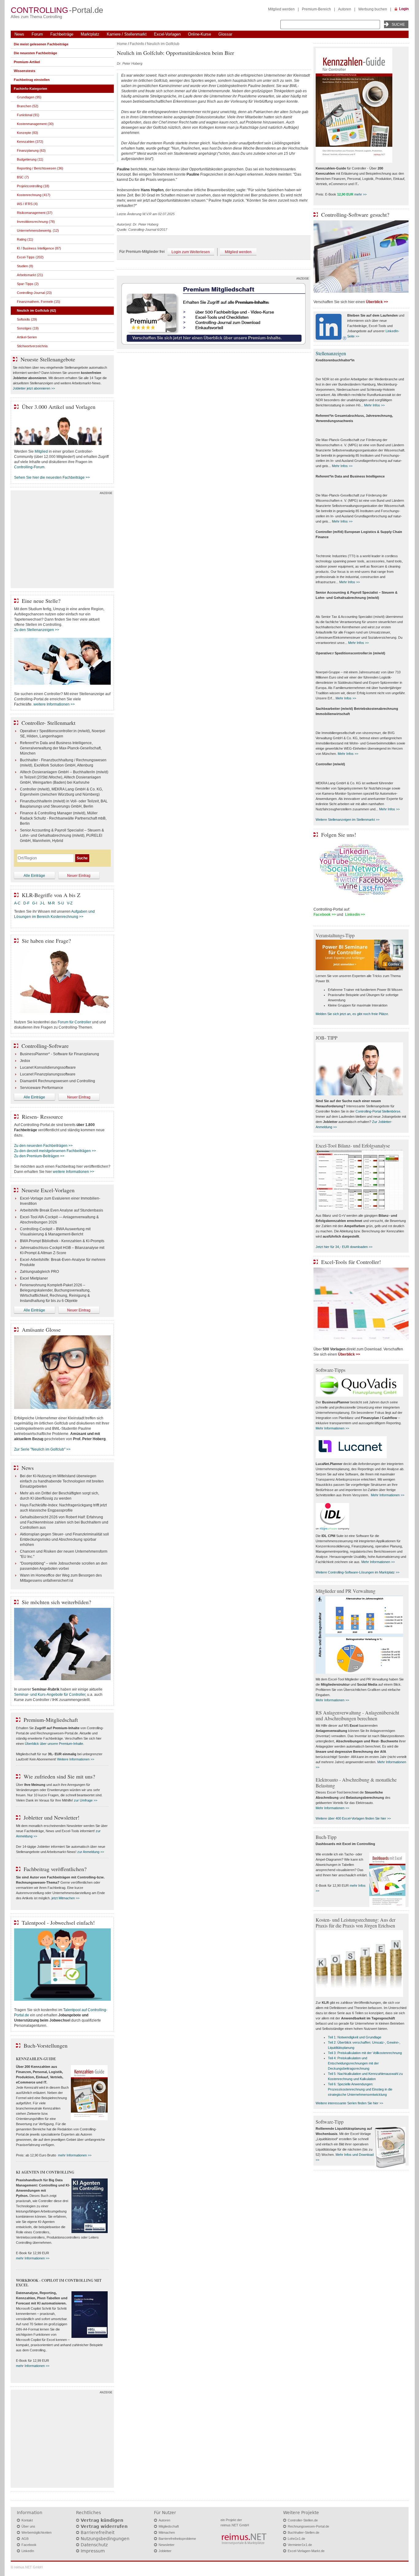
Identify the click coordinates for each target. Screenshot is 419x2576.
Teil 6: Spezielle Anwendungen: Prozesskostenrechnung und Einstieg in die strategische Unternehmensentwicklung (360, 2089)
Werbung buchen (373, 9)
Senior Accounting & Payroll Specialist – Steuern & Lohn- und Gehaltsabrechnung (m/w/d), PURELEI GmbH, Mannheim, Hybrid (62, 835)
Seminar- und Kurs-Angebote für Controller (50, 1695)
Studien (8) (25, 266)
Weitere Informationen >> (76, 1759)
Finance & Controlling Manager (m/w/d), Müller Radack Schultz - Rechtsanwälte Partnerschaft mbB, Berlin (63, 818)
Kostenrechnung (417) (34, 195)
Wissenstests (25, 71)
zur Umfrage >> (86, 1800)
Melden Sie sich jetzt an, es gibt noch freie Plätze (352, 1014)
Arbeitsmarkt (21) (30, 275)
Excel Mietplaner (34, 1278)
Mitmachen (167, 2532)
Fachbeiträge (62, 34)
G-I (35, 903)
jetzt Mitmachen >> (65, 1898)
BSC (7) (23, 177)
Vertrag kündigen (102, 2520)
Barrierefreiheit (98, 2532)
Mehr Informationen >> (332, 1428)
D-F (26, 903)
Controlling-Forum (29, 467)
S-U (61, 903)
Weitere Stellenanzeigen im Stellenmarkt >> (348, 820)
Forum (37, 34)
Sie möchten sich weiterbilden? (56, 1602)
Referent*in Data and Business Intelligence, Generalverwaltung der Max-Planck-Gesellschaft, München (61, 748)
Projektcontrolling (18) (33, 186)
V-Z (70, 903)
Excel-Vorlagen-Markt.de (306, 2551)
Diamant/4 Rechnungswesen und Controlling (58, 1081)
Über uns (28, 2526)
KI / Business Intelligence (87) (39, 248)
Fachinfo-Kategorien (31, 89)
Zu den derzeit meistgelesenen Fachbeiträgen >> (55, 1151)
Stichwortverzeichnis (32, 346)
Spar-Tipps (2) (28, 284)
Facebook (29, 2545)
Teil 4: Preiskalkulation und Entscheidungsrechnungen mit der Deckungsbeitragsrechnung (353, 2063)
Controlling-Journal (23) (34, 293)
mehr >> (360, 194)
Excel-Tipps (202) (30, 257)
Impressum (93, 2551)
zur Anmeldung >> (91, 1852)
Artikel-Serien (27, 337)
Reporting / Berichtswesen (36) (40, 168)
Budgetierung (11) (30, 159)
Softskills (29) (27, 319)
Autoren (345, 9)
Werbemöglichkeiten (37, 2532)
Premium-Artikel (27, 62)
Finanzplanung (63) (31, 150)
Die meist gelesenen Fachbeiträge (41, 44)
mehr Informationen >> (75, 2155)
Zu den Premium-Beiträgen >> (39, 1156)
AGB (25, 2539)
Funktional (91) (28, 115)
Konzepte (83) (27, 133)
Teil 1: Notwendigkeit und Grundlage (355, 2037)
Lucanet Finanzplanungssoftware (48, 1074)
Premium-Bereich (316, 9)
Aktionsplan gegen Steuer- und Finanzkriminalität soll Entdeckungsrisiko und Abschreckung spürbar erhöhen (64, 1539)
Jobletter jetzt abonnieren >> (34, 388)
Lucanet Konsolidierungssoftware (48, 1067)
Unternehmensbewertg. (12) (38, 230)
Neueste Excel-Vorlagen (48, 1190)
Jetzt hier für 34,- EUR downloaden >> (344, 1247)
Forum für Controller (74, 1022)
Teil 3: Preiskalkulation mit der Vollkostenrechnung (365, 2053)
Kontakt (27, 2520)
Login (404, 9)
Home (122, 44)
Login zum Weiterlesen (191, 252)
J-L (42, 903)
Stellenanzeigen (331, 353)
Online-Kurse (200, 34)
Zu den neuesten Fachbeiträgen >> (43, 1146)
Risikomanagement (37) (35, 213)
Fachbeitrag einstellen (32, 80)
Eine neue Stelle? (41, 601)
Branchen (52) (28, 106)
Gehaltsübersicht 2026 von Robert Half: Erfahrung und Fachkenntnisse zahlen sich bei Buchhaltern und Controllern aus (64, 1522)
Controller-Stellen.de (303, 2520)
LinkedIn (28, 2551)
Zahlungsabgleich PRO (39, 1272)
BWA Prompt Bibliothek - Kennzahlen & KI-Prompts (62, 1241)
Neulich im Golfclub (163, 44)
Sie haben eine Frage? (46, 941)
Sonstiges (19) (28, 328)
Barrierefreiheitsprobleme (177, 2539)
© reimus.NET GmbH (27, 2567)
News (19, 34)
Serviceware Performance (42, 1088)
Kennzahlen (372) (30, 142)
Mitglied (41, 451)
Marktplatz (90, 34)
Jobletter (165, 2551)
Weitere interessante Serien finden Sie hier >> (349, 2103)
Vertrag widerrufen (104, 2526)
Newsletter (167, 2545)
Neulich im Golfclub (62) (37, 310)
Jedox (25, 1061)
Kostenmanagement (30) (35, 124)
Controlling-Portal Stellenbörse (378, 1111)
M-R (51, 903)
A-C (17, 903)
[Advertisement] (62, 541)
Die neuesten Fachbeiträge (35, 53)
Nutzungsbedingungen (105, 2539)
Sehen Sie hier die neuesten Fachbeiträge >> (52, 478)
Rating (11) (25, 239)
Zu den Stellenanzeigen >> (37, 630)
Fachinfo (137, 44)
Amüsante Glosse (41, 1330)
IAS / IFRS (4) (27, 204)
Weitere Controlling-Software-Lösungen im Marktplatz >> (357, 1572)
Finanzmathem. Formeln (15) (38, 302)
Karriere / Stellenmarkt (127, 34)
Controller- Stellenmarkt (48, 723)
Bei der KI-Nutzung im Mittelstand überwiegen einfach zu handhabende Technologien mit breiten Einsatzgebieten (62, 1481)
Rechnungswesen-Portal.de (308, 2526)
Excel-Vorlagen (167, 34)
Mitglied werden (281, 9)
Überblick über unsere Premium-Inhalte (54, 1744)
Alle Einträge (34, 876)
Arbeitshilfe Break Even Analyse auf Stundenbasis (62, 1210)
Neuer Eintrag (79, 876)
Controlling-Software (45, 1046)
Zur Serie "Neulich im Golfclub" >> (42, 1449)
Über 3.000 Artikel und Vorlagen (59, 407)
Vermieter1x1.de (300, 2545)
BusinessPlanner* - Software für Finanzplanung (60, 1054)
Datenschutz (94, 2545)
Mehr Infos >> (374, 405)
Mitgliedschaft (169, 2526)
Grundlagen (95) (29, 97)
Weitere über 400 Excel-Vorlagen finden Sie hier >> (353, 1818)
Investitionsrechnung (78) (36, 222)
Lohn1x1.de (296, 2539)
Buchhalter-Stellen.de (304, 2532)
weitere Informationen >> (54, 704)
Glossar (225, 34)
